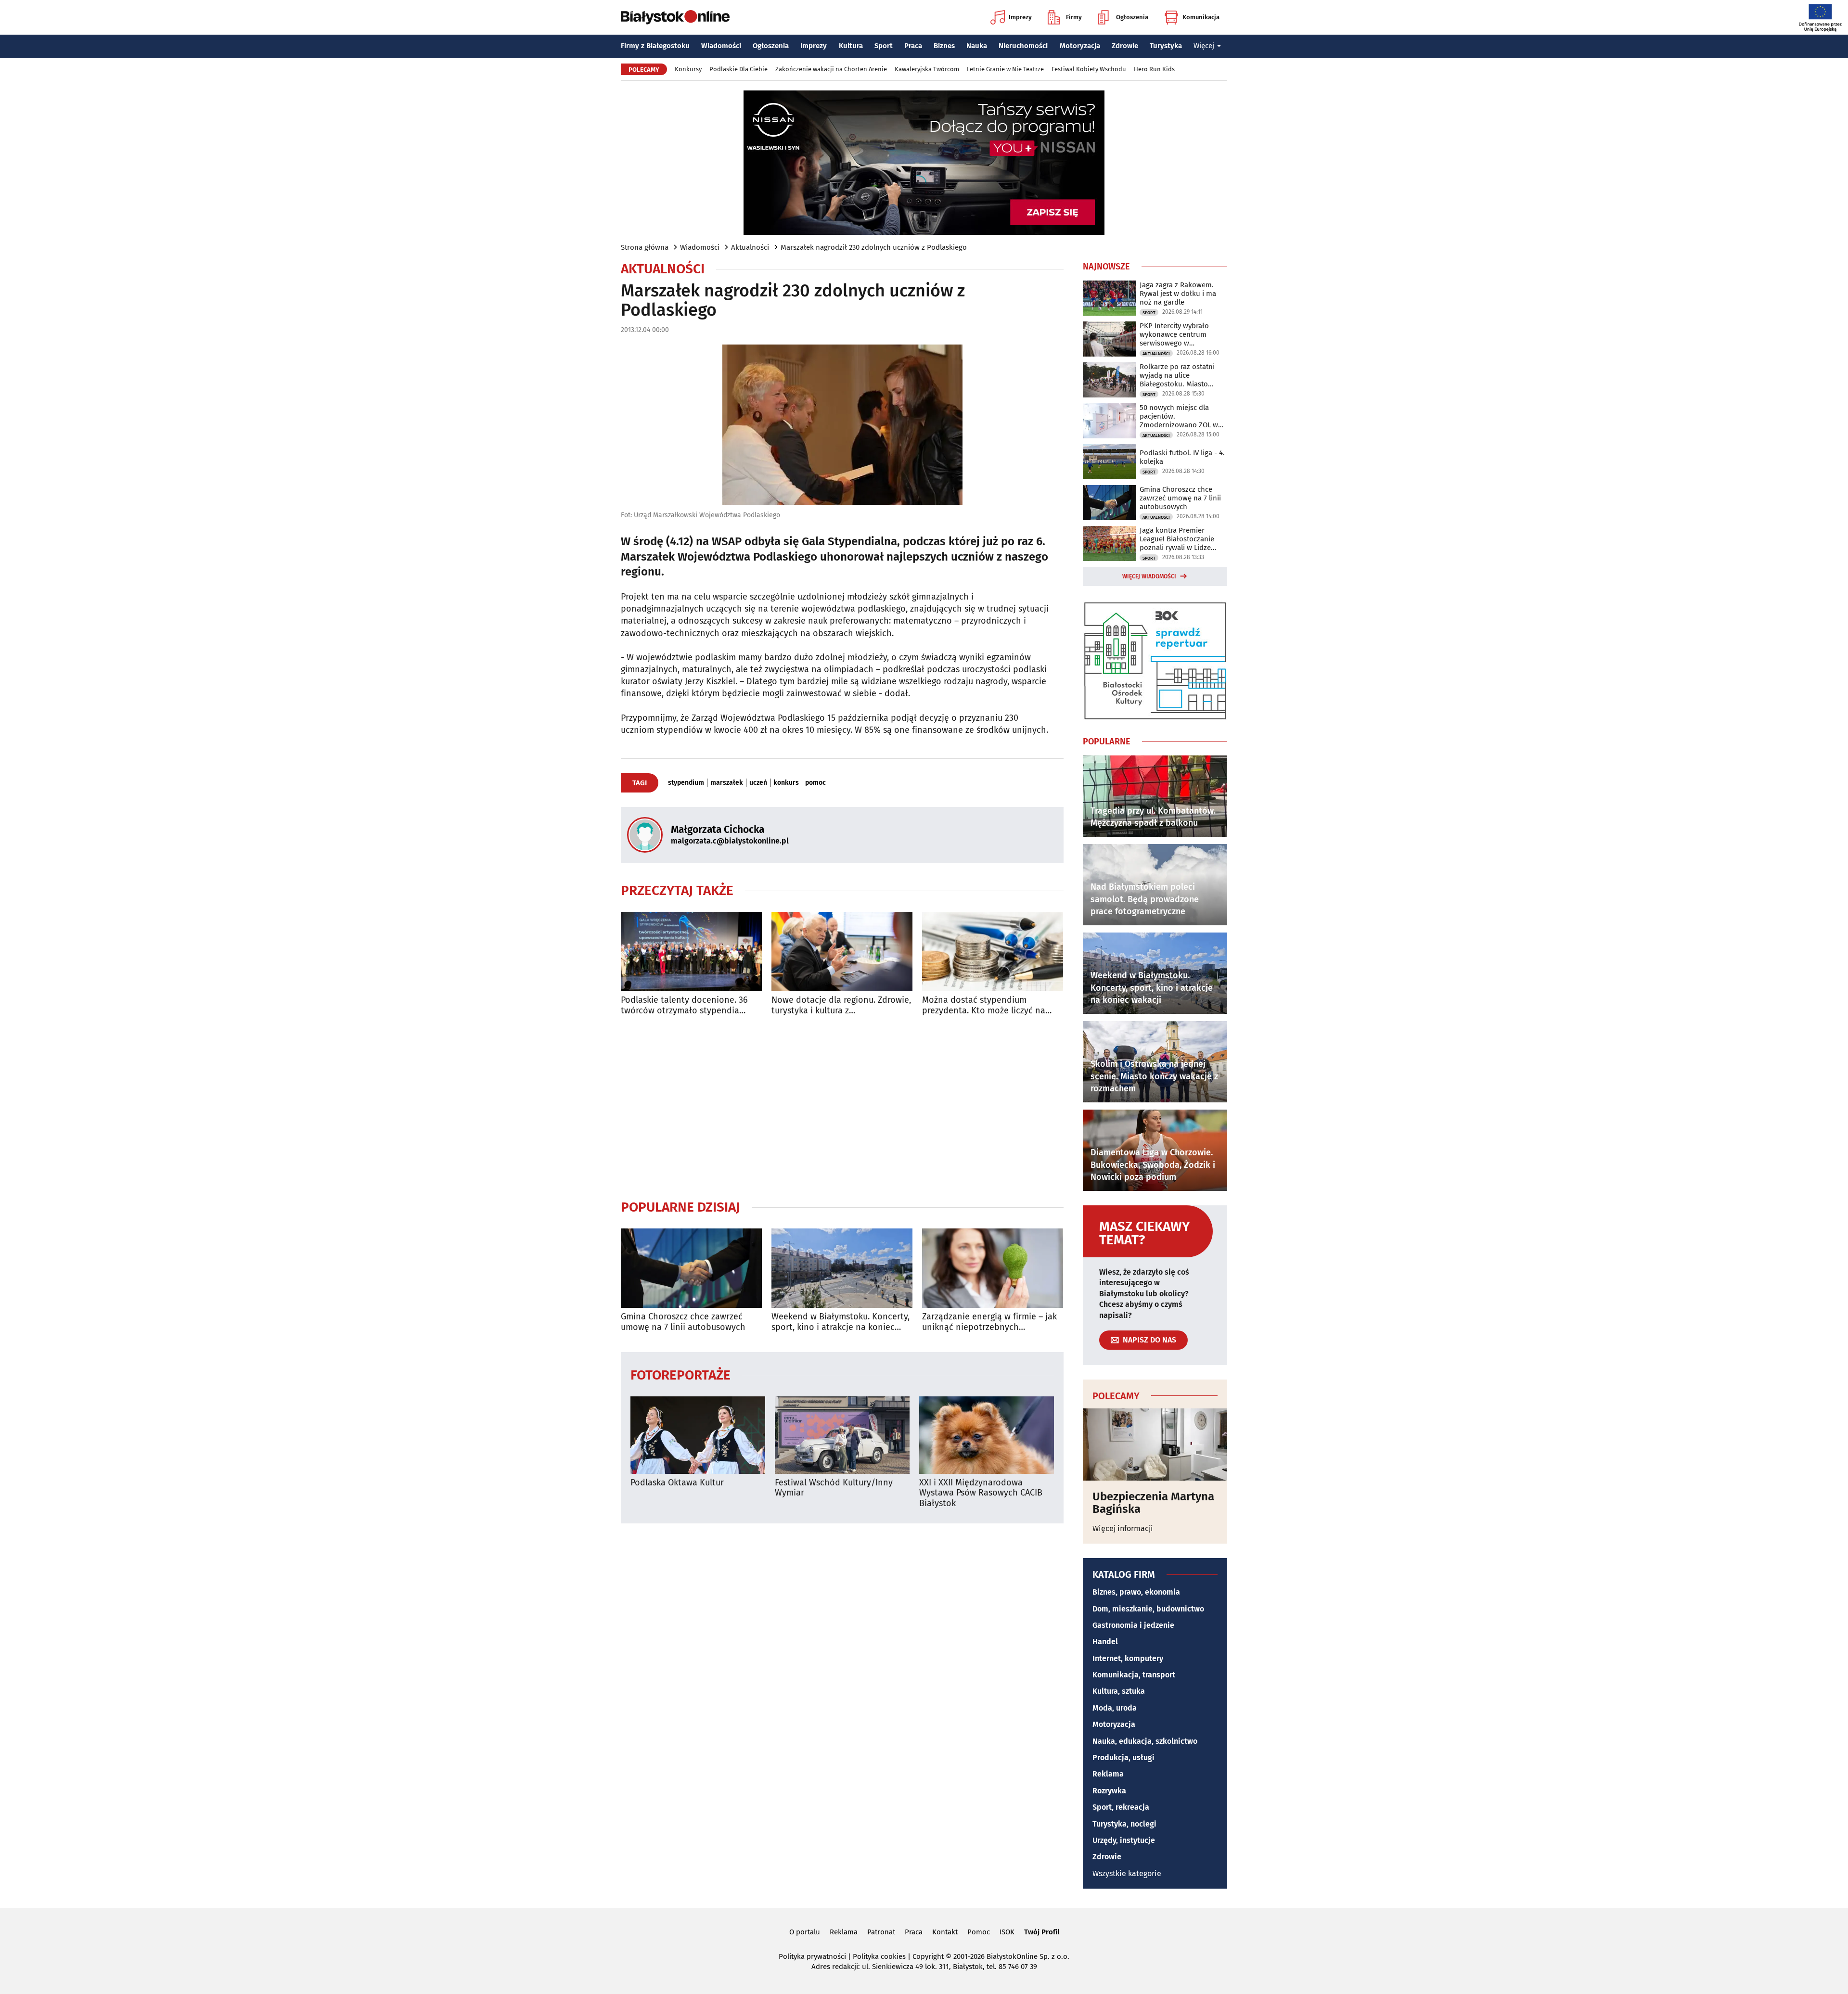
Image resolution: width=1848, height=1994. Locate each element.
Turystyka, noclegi (1124, 1824)
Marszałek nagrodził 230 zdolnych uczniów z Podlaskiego (874, 247)
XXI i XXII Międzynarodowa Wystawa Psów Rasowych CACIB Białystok (981, 1493)
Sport (884, 46)
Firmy (1074, 17)
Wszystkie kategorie (1127, 1873)
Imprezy (1020, 17)
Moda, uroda (1115, 1708)
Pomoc (979, 1932)
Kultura (851, 46)
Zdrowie (1125, 46)
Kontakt (945, 1932)
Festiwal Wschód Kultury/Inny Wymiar (834, 1488)
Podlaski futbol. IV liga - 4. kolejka (1182, 457)
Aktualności (750, 247)
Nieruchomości (1023, 46)
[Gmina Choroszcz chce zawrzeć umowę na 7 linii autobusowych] (691, 1268)
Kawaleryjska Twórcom (927, 69)
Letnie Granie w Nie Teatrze (1005, 69)
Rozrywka (1109, 1791)
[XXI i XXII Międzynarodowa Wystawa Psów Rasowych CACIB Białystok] (987, 1435)
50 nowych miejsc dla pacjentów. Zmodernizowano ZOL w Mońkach (1179, 416)
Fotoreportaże (680, 1374)
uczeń (758, 783)
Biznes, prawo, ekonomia (1136, 1592)
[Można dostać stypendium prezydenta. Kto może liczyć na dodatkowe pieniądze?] (993, 952)
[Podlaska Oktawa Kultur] (698, 1435)
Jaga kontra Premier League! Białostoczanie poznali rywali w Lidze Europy (1177, 539)
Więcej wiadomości (1149, 576)
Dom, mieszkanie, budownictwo (1148, 1609)
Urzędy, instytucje (1124, 1840)
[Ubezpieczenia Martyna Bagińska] (1155, 1444)
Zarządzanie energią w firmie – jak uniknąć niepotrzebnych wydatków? (989, 1322)
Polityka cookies (879, 1956)
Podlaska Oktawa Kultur (677, 1483)
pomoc (815, 783)
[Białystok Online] (675, 17)
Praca (913, 46)
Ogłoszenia (1132, 17)
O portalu (805, 1932)
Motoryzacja (1080, 46)
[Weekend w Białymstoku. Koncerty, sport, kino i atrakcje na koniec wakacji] (842, 1268)
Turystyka (1166, 46)
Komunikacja (1201, 17)
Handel (1105, 1642)
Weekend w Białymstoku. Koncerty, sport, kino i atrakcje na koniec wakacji (841, 1322)
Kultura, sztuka (1119, 1691)
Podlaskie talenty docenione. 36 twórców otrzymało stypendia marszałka (684, 1005)
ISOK (1007, 1932)
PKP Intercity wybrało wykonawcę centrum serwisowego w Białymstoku (1174, 334)
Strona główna (645, 247)
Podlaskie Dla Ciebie (738, 69)
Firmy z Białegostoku (655, 46)
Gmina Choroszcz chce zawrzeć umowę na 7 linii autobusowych (683, 1322)
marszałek (727, 783)
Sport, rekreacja (1121, 1807)
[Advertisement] (842, 1107)
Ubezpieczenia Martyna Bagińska (1153, 1503)
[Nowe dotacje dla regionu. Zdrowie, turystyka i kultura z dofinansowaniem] (842, 952)
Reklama (1108, 1774)
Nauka (977, 46)
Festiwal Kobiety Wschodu (1089, 69)
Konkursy (688, 69)
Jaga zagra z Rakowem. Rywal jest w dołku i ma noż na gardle (1178, 294)
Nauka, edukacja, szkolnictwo (1145, 1741)
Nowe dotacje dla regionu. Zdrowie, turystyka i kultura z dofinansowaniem (841, 1005)
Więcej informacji (1123, 1528)
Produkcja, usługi (1123, 1758)
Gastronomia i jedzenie (1133, 1625)
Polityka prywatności (812, 1956)
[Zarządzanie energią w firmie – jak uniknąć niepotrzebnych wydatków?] (993, 1268)
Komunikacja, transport (1134, 1675)
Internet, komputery (1128, 1658)
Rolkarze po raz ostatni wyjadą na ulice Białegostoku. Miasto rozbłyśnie (1177, 375)
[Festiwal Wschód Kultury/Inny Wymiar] (842, 1435)
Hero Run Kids (1154, 69)
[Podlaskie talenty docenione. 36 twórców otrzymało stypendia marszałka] (691, 952)
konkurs (786, 783)
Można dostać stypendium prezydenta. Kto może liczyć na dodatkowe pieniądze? (984, 1005)
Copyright (928, 1956)
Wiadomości (721, 46)
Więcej (1204, 46)
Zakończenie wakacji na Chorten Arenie (831, 69)
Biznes (944, 46)
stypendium (686, 783)
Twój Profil (1042, 1932)
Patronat (881, 1932)
